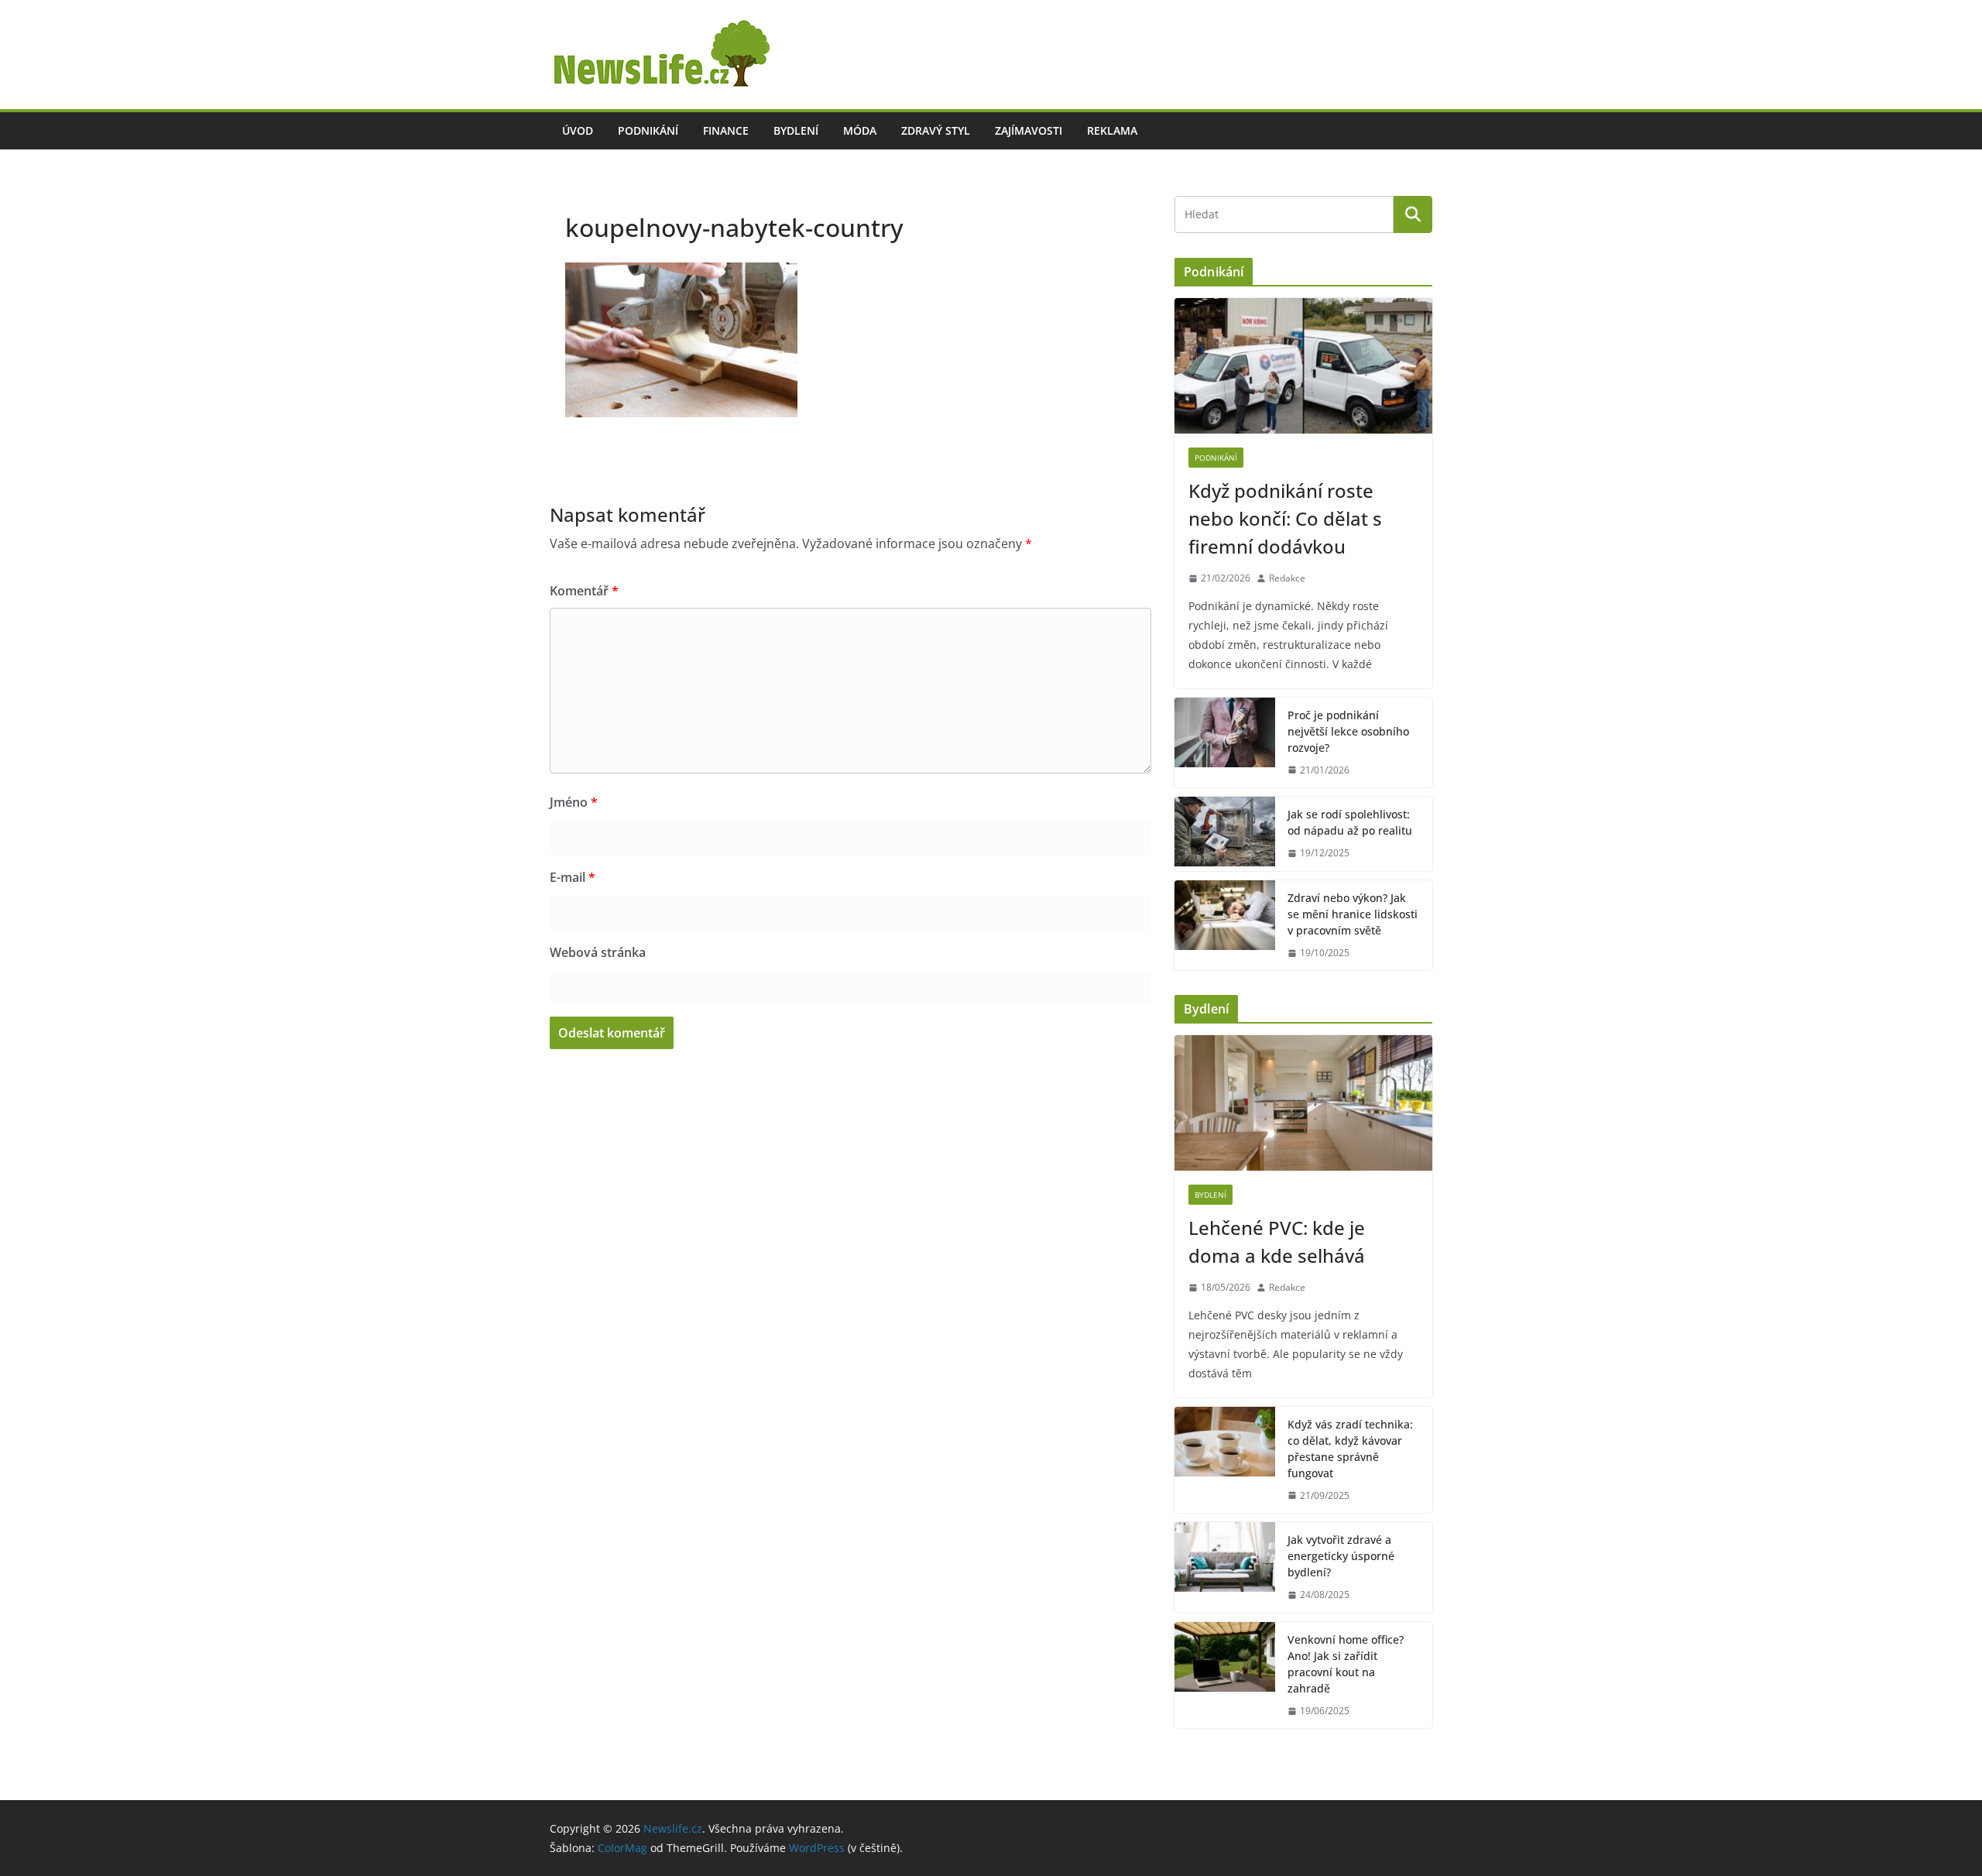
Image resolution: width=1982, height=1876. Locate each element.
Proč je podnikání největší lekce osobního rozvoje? (1348, 731)
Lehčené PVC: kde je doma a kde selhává (1277, 1242)
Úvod (578, 130)
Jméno (574, 802)
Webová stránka (598, 952)
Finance (726, 130)
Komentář (584, 591)
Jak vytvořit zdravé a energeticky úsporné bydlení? (1341, 1556)
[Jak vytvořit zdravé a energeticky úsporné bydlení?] (1225, 1567)
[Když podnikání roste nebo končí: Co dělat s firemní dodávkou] (1303, 366)
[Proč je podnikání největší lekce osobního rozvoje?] (1225, 743)
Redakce (1287, 578)
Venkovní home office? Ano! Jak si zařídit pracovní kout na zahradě (1346, 1664)
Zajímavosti (1029, 130)
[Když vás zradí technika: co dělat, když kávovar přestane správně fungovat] (1225, 1460)
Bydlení (796, 130)
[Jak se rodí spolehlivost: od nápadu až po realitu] (1225, 834)
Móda (860, 130)
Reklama (1112, 130)
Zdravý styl (936, 130)
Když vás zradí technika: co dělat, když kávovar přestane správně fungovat (1350, 1449)
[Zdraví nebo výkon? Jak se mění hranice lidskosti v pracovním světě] (1225, 926)
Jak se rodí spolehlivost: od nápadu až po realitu (1350, 822)
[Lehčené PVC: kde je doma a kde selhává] (1303, 1103)
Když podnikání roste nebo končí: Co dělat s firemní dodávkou (1285, 518)
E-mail (573, 877)
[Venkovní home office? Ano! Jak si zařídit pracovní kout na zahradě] (1225, 1675)
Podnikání (648, 130)
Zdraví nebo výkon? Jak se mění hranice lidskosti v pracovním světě (1353, 914)
